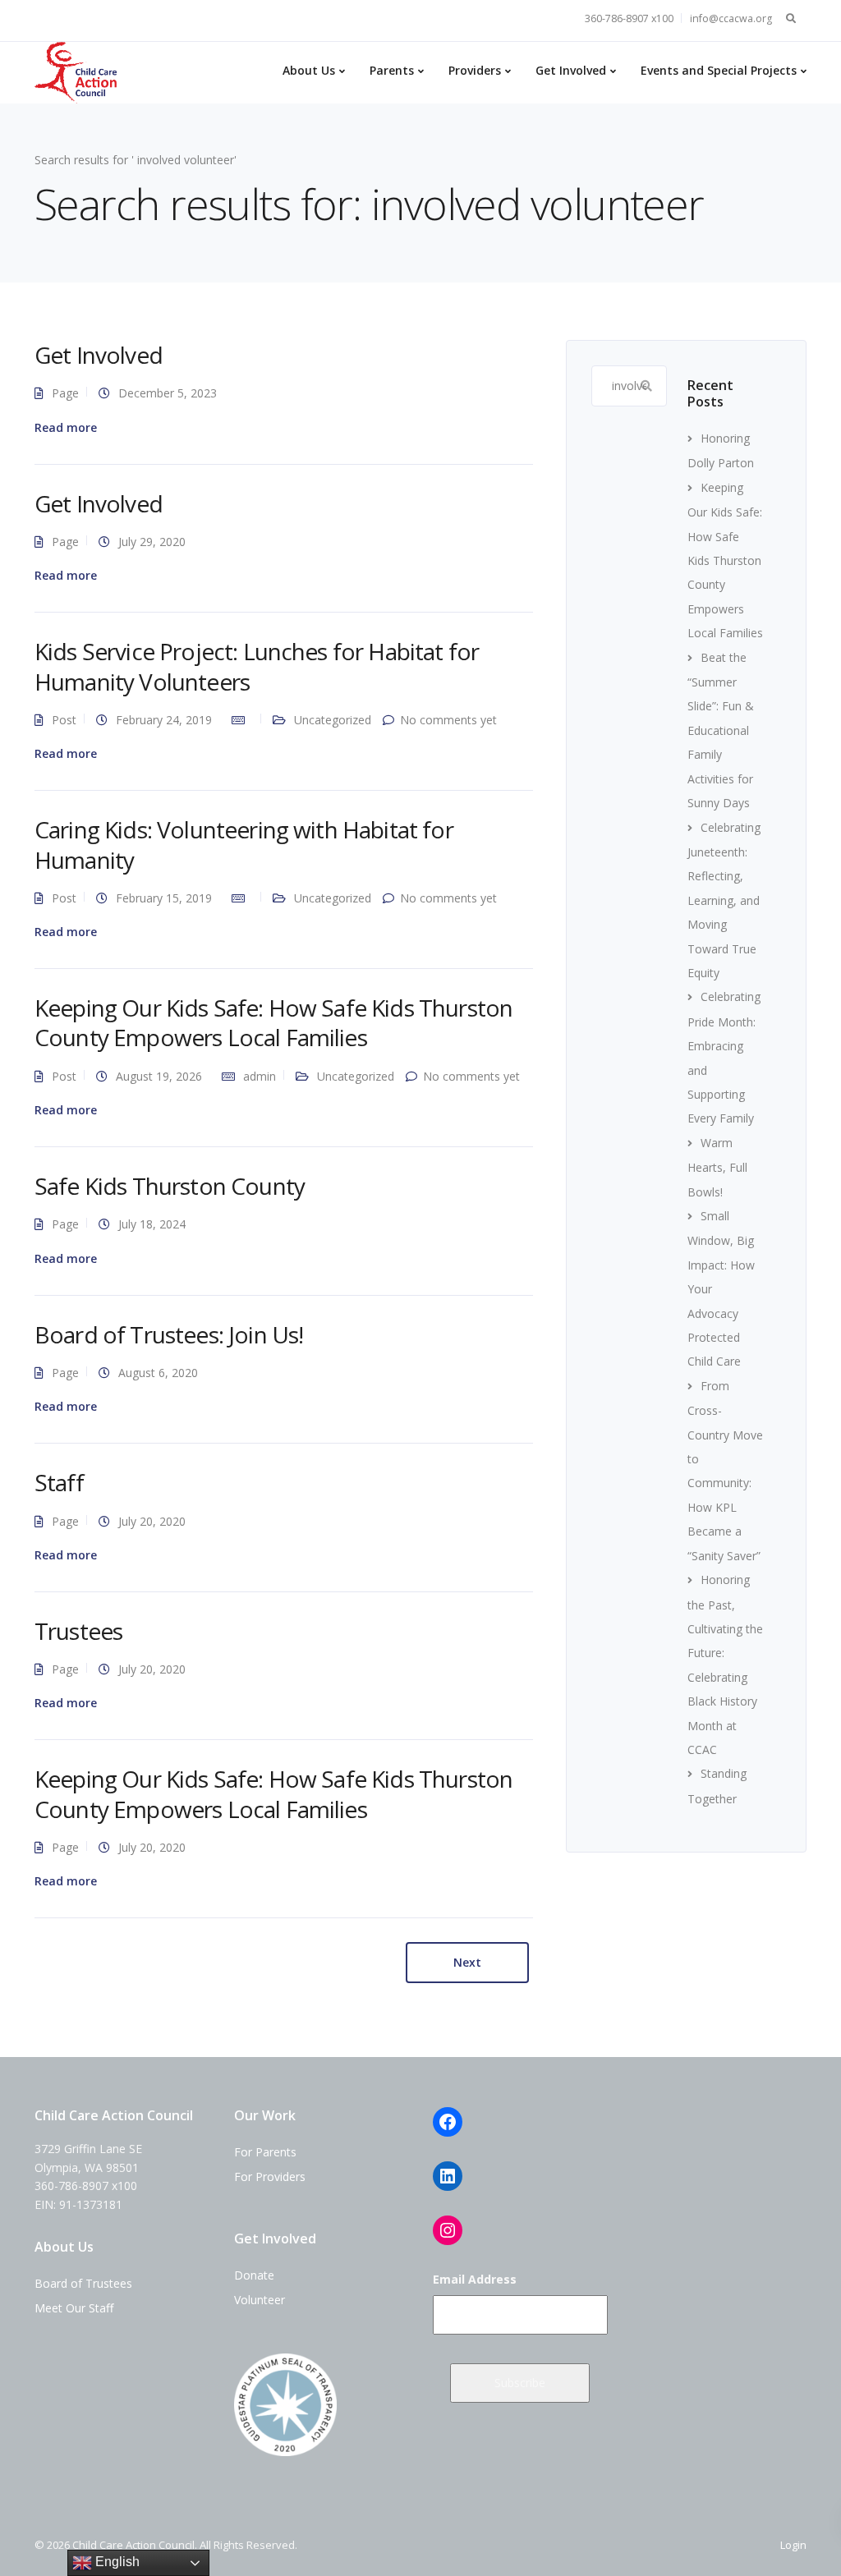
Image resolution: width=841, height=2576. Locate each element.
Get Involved (571, 70)
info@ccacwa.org (731, 18)
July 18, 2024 (152, 1224)
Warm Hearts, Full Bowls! (717, 1167)
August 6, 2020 (158, 1373)
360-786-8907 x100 (629, 18)
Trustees (78, 1631)
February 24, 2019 (164, 720)
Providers (475, 70)
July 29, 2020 (152, 542)
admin (260, 1076)
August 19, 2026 (159, 1076)
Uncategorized (333, 720)
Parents (392, 70)
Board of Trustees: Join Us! (169, 1334)
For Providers (270, 2177)
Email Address (475, 2279)
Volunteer (260, 2300)
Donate (254, 2275)
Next (467, 1962)
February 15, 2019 (164, 898)
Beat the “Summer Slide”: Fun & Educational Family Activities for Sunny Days (721, 730)
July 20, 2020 (152, 1521)
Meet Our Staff (74, 2308)
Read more (66, 428)
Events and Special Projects (719, 70)
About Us (309, 70)
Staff (59, 1482)
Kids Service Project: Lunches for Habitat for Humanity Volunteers (257, 666)
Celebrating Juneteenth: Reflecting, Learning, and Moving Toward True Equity (724, 900)
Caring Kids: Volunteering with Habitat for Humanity (244, 844)
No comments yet (448, 720)
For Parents (265, 2152)
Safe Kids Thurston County (170, 1186)
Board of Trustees (83, 2283)
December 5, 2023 (168, 393)
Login (793, 2545)
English (116, 2562)
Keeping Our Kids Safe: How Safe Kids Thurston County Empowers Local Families (273, 1022)
